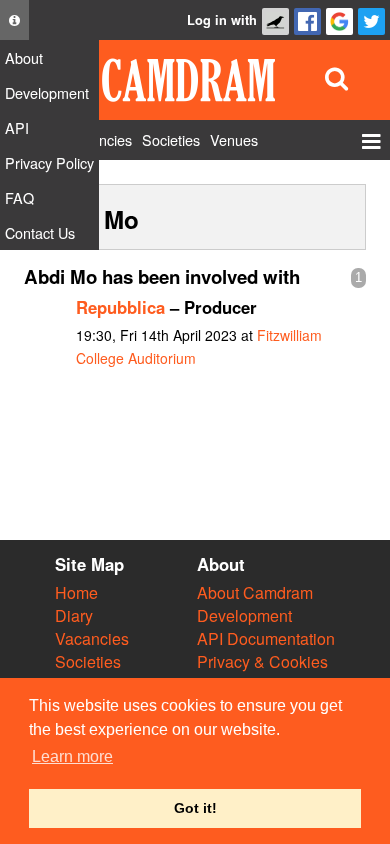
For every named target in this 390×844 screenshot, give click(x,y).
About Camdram (255, 592)
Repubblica (120, 307)
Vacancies (92, 638)
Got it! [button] (195, 808)
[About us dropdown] (14, 20)
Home (76, 592)
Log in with (222, 20)
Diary (74, 615)
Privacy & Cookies (262, 661)
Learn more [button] (72, 756)
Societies (88, 661)
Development (244, 615)
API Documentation (266, 638)
